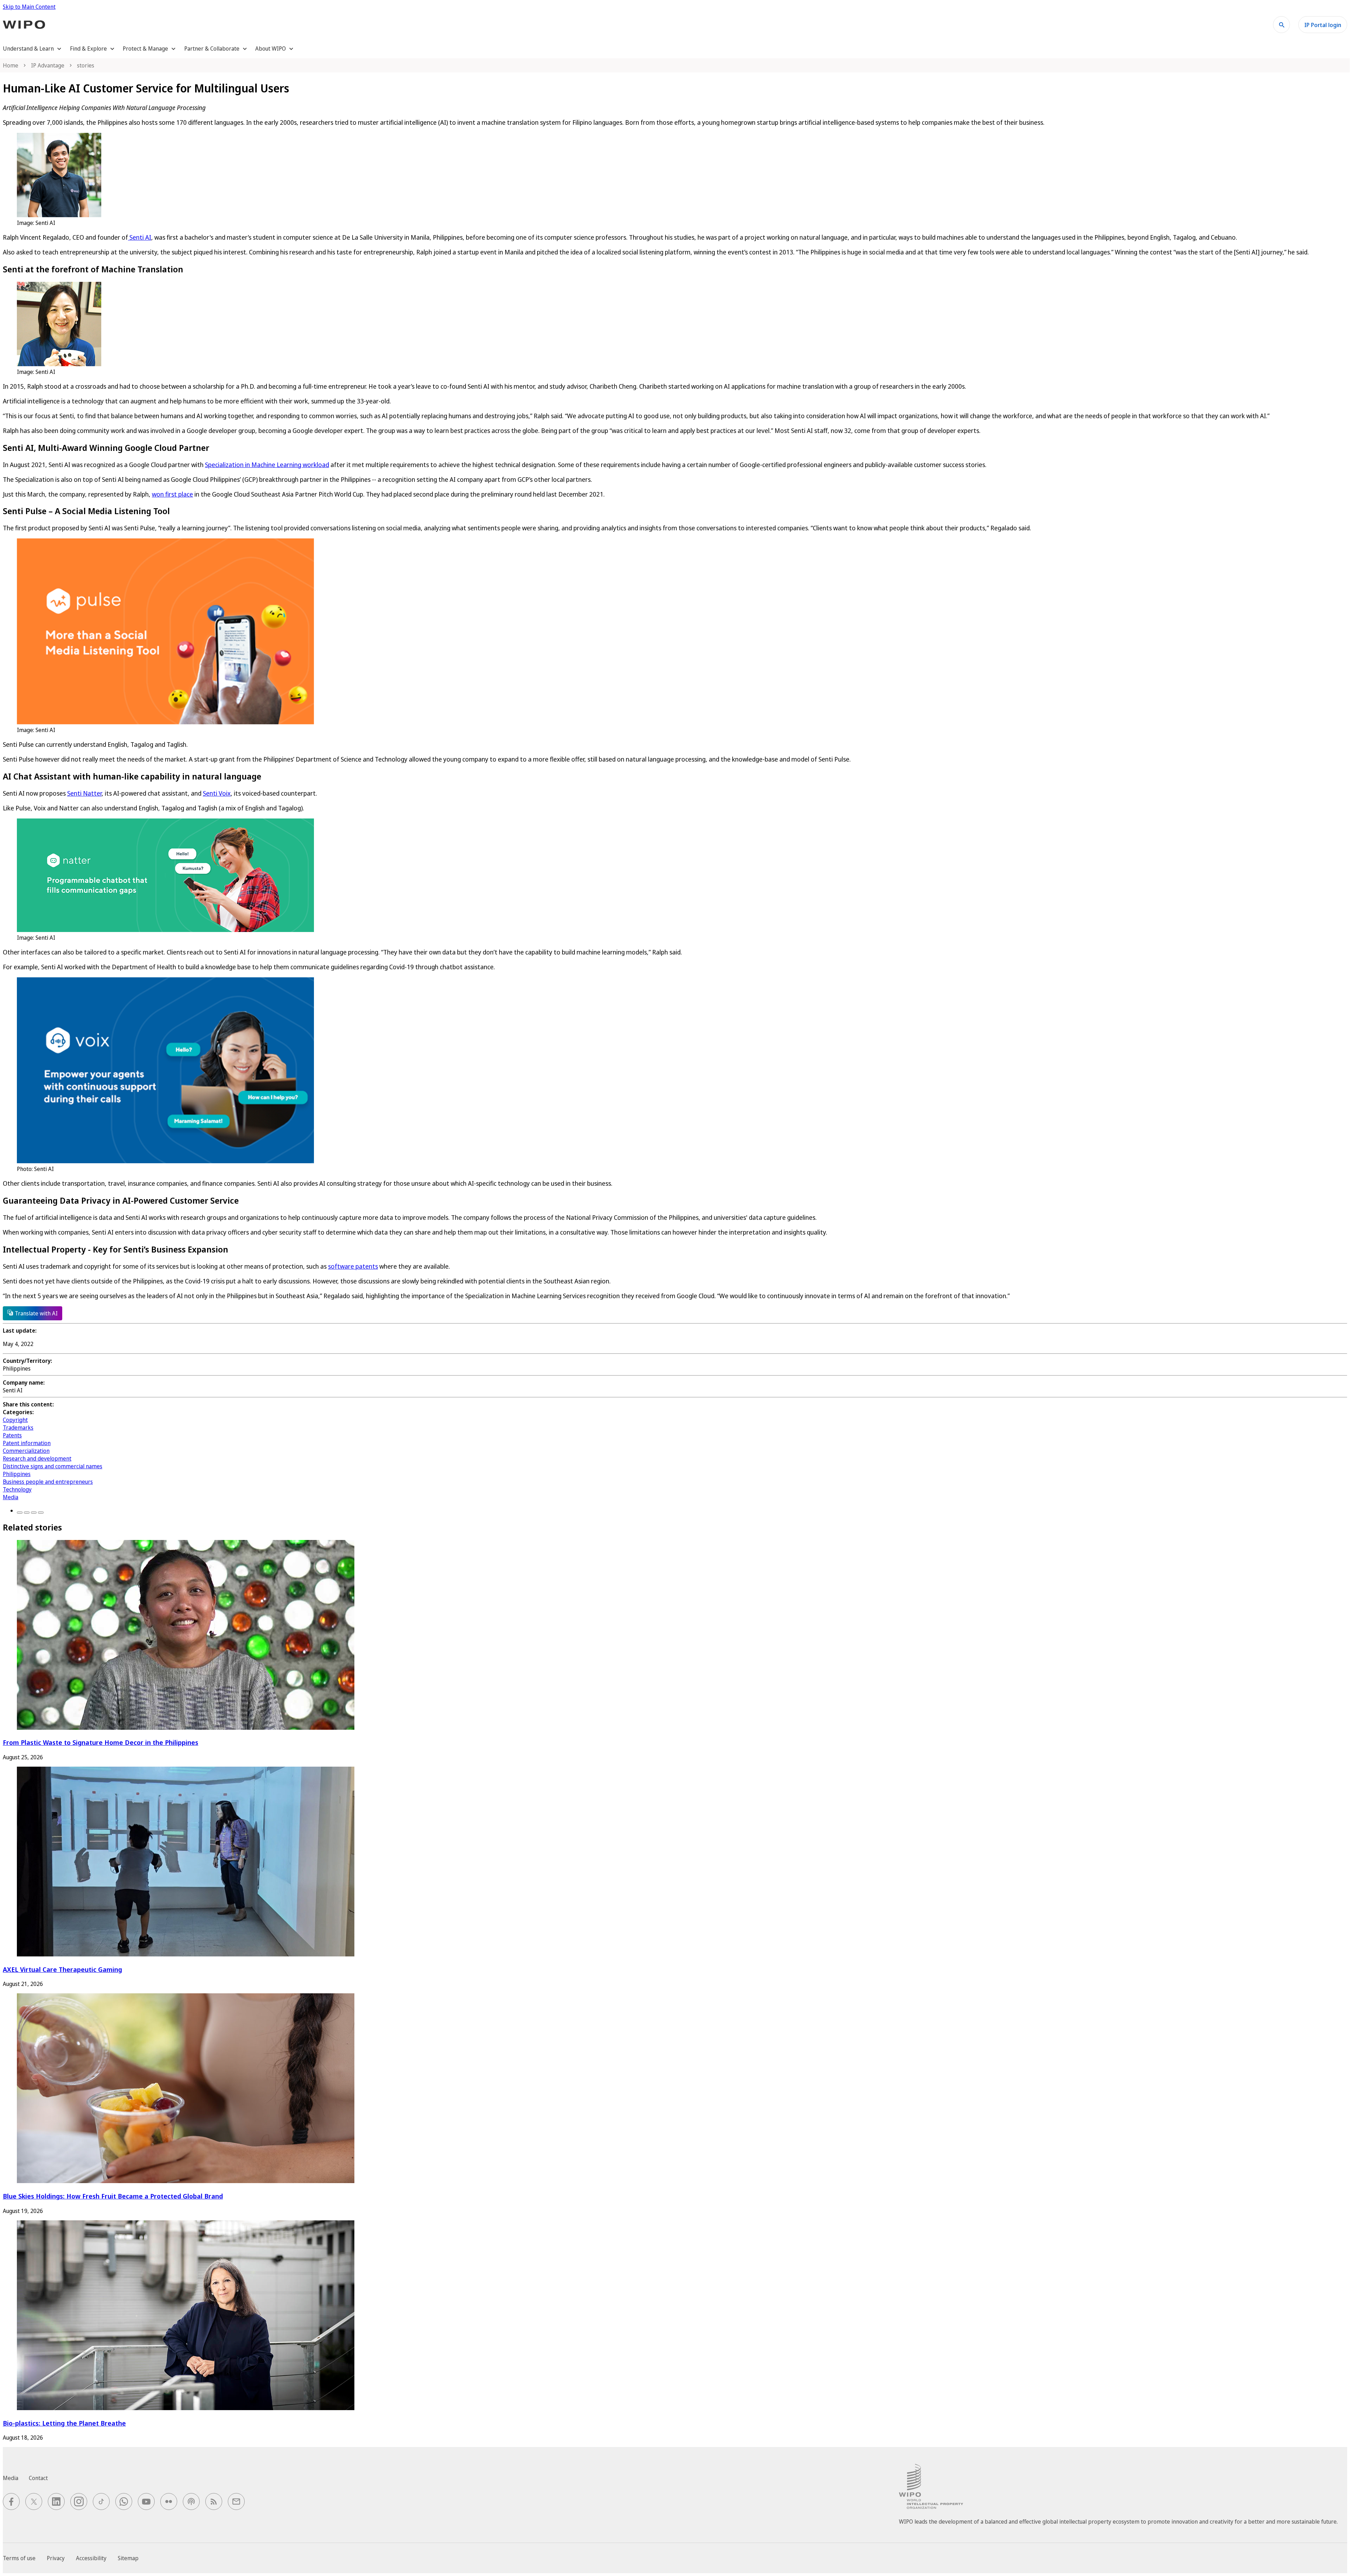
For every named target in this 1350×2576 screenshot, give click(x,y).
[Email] (41, 1513)
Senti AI (140, 237)
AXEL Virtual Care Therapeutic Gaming (62, 1969)
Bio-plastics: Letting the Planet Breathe (64, 2423)
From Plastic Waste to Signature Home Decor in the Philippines (101, 1742)
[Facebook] (20, 1513)
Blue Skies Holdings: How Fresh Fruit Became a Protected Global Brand (113, 2196)
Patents (12, 1435)
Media (11, 1497)
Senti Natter (84, 793)
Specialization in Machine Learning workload (267, 465)
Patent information (27, 1443)
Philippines (17, 1474)
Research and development (37, 1458)
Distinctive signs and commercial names (53, 1466)
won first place (172, 494)
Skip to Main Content (29, 7)
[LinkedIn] (34, 1513)
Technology (17, 1489)
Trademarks (18, 1428)
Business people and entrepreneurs (48, 1482)
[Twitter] (27, 1513)
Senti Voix (217, 793)
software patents (353, 1266)
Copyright (15, 1420)
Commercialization (26, 1451)
